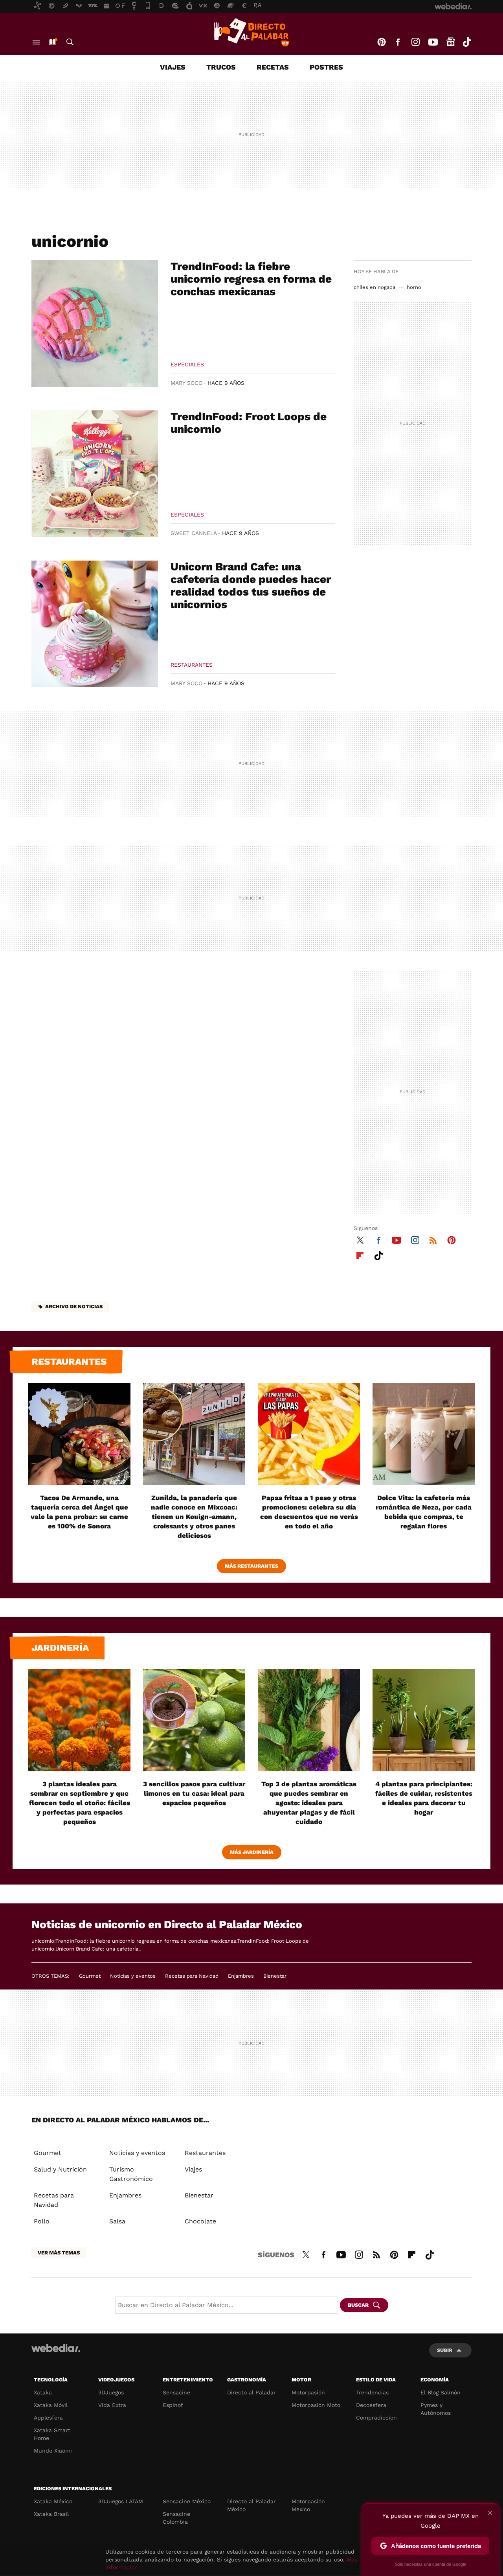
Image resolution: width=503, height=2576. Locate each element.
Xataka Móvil (51, 2405)
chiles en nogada (374, 287)
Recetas (273, 67)
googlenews (451, 42)
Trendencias (372, 2392)
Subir (445, 2350)
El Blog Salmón (441, 2392)
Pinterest (382, 42)
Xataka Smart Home (52, 2434)
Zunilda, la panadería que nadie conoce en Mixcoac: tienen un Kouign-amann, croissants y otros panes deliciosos (194, 1517)
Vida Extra (112, 2405)
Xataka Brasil (51, 2514)
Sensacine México (187, 2501)
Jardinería (60, 1648)
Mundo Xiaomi (53, 2451)
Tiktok (467, 42)
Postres (326, 67)
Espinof (173, 2405)
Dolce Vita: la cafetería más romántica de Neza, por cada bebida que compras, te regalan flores (424, 1512)
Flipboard (360, 1254)
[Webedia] (56, 2348)
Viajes (173, 67)
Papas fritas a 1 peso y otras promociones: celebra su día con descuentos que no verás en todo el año (309, 1512)
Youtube (433, 42)
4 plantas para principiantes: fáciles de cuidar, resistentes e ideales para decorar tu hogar (424, 1798)
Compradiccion (376, 2418)
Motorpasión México (308, 2505)
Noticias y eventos (133, 1976)
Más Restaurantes (251, 1566)
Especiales (187, 364)
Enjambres (241, 1976)
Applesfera (48, 2418)
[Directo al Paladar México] (251, 32)
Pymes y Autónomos (436, 2409)
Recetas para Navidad (192, 1976)
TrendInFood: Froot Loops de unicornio (249, 423)
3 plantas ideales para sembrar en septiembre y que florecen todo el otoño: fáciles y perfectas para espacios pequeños (80, 1803)
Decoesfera (371, 2405)
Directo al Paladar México (251, 2505)
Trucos (221, 67)
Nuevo (52, 42)
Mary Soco (186, 383)
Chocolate (200, 2221)
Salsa (117, 2221)
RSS (433, 1239)
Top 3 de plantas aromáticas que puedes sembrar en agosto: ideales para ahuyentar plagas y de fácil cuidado (309, 1803)
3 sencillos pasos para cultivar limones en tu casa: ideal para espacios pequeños (194, 1793)
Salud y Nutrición (60, 2169)
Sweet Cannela (194, 533)
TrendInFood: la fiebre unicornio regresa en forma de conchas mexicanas (251, 279)
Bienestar (275, 1976)
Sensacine (176, 2392)
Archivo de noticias (74, 1306)
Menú (36, 42)
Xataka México (53, 2501)
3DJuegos (111, 2392)
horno (414, 287)
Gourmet (90, 1976)
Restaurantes (192, 665)
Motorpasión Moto (316, 2405)
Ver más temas (59, 2253)
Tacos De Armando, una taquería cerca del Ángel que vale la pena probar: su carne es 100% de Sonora (79, 1512)
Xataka (43, 2392)
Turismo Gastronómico (131, 2174)
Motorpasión (308, 2392)
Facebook (398, 42)
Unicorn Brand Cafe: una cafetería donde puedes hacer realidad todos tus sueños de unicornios (251, 586)
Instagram (415, 42)
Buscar (70, 42)
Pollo (42, 2221)
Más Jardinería (252, 1852)
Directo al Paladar (251, 2392)
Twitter (360, 1239)
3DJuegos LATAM (121, 2501)
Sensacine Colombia (176, 2518)
